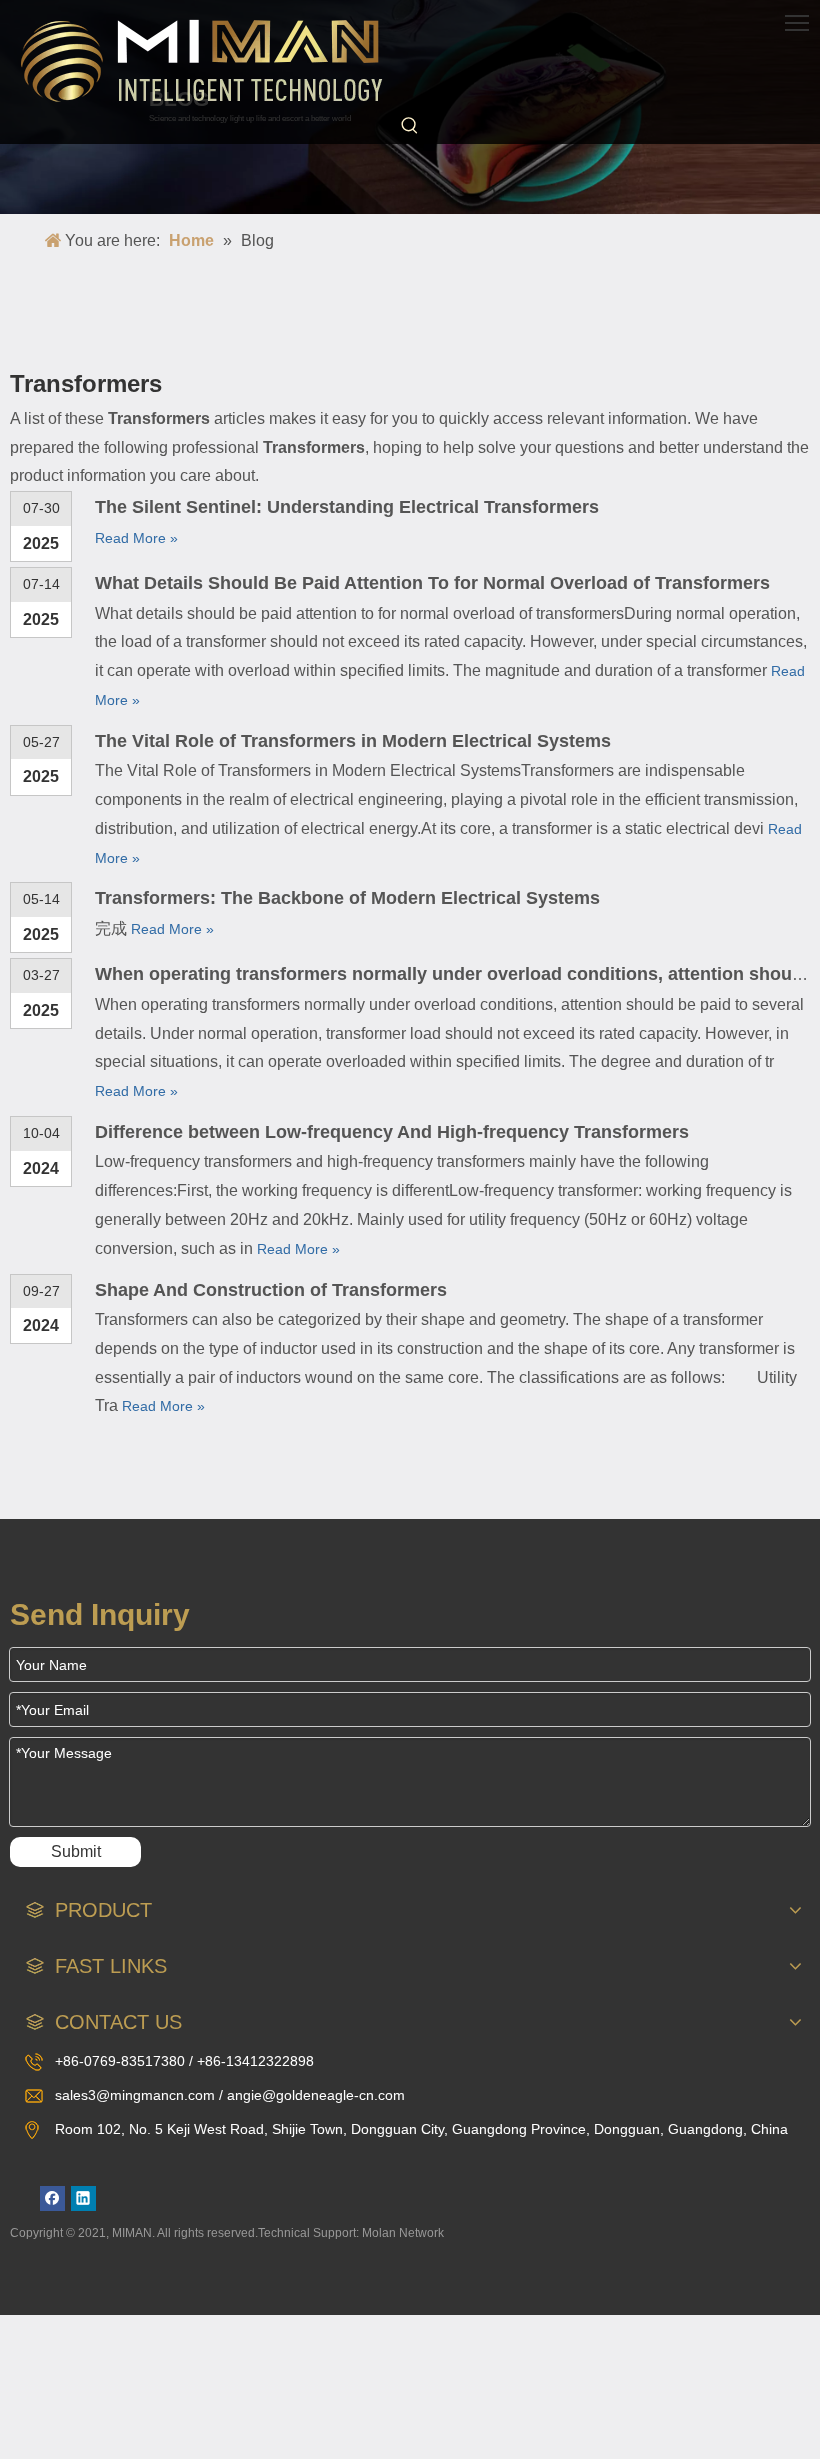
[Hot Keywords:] (410, 126)
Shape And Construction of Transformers (271, 1290)
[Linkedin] (83, 2198)
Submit (76, 1851)
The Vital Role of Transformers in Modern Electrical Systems (353, 741)
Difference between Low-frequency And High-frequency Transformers (392, 1132)
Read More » (136, 538)
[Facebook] (52, 2198)
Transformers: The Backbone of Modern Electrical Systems (347, 898)
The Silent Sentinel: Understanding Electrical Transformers (347, 507)
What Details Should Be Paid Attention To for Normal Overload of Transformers (432, 583)
